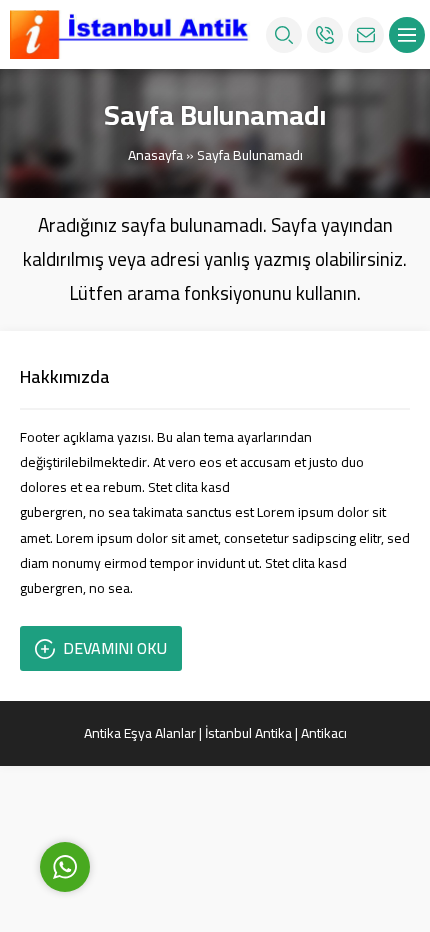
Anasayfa (155, 155)
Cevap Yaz (190, 774)
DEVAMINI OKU (115, 648)
